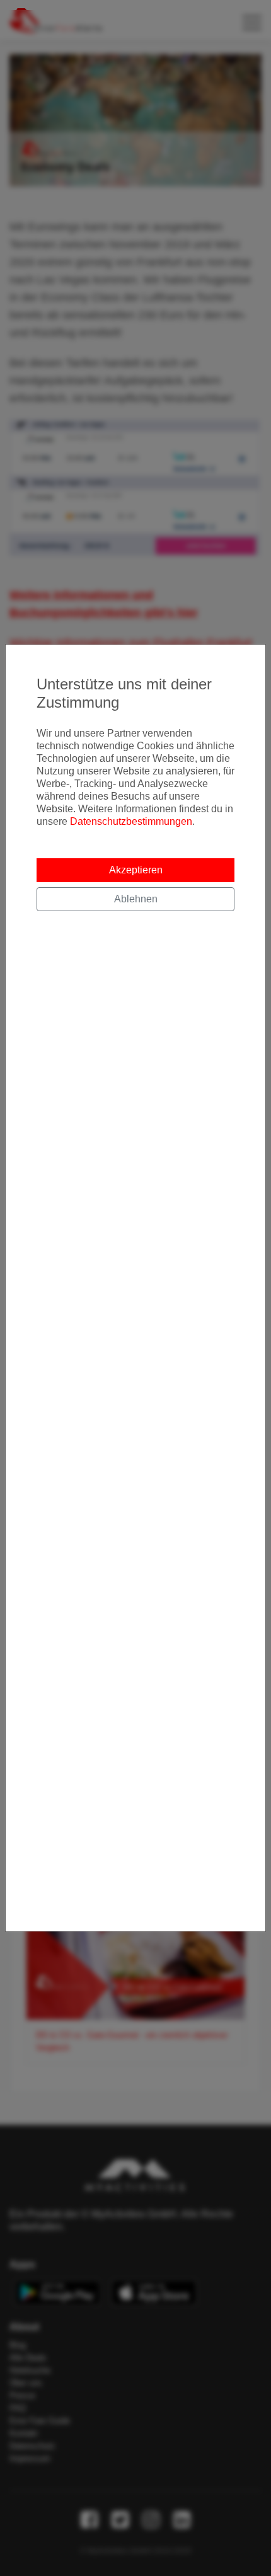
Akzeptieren (136, 870)
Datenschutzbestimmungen (131, 821)
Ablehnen (136, 899)
